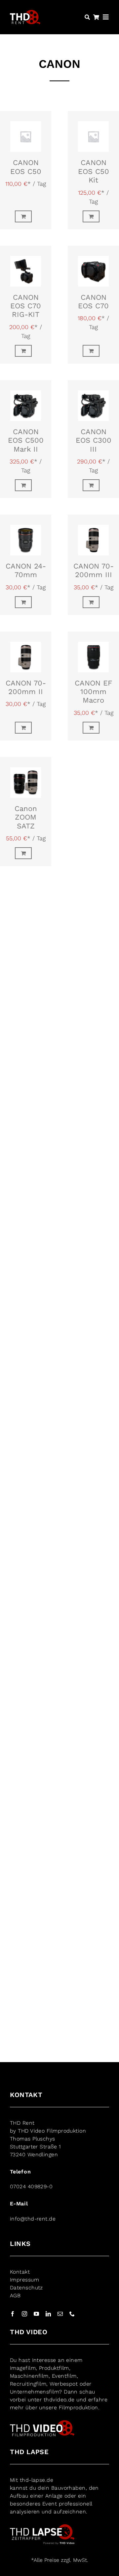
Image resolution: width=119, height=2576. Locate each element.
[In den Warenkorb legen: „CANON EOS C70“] (93, 351)
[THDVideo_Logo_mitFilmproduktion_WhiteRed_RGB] (42, 2423)
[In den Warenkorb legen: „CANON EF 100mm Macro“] (93, 728)
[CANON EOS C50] (26, 132)
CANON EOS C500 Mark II (26, 440)
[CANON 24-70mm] (26, 535)
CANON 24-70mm (26, 570)
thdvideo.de (59, 2400)
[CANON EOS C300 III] (93, 401)
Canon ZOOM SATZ (26, 817)
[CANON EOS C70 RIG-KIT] (26, 266)
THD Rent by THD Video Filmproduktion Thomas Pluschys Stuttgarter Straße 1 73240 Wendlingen (48, 2139)
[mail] (60, 2314)
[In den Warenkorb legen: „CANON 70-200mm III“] (93, 602)
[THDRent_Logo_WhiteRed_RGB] (25, 13)
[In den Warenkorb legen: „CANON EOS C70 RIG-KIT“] (26, 351)
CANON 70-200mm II (26, 687)
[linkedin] (48, 2314)
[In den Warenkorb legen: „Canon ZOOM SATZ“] (26, 853)
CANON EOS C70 (93, 302)
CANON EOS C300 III (94, 440)
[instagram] (24, 2314)
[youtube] (36, 2314)
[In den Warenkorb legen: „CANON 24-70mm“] (26, 602)
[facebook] (13, 2314)
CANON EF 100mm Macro (93, 692)
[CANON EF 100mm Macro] (93, 652)
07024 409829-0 (31, 2186)
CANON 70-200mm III (94, 570)
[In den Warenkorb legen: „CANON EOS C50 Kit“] (93, 216)
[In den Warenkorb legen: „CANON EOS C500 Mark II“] (26, 485)
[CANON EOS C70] (93, 266)
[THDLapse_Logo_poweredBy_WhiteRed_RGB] (42, 2527)
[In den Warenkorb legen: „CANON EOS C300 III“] (93, 485)
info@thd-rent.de (33, 2219)
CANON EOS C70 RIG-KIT (26, 306)
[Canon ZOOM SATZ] (26, 778)
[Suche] (87, 17)
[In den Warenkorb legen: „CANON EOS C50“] (26, 216)
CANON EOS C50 (26, 167)
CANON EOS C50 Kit (94, 171)
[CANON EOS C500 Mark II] (26, 401)
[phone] (72, 2314)
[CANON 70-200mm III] (93, 535)
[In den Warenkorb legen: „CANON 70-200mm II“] (26, 728)
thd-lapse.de (37, 2480)
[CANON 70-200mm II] (26, 652)
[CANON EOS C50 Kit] (93, 132)
